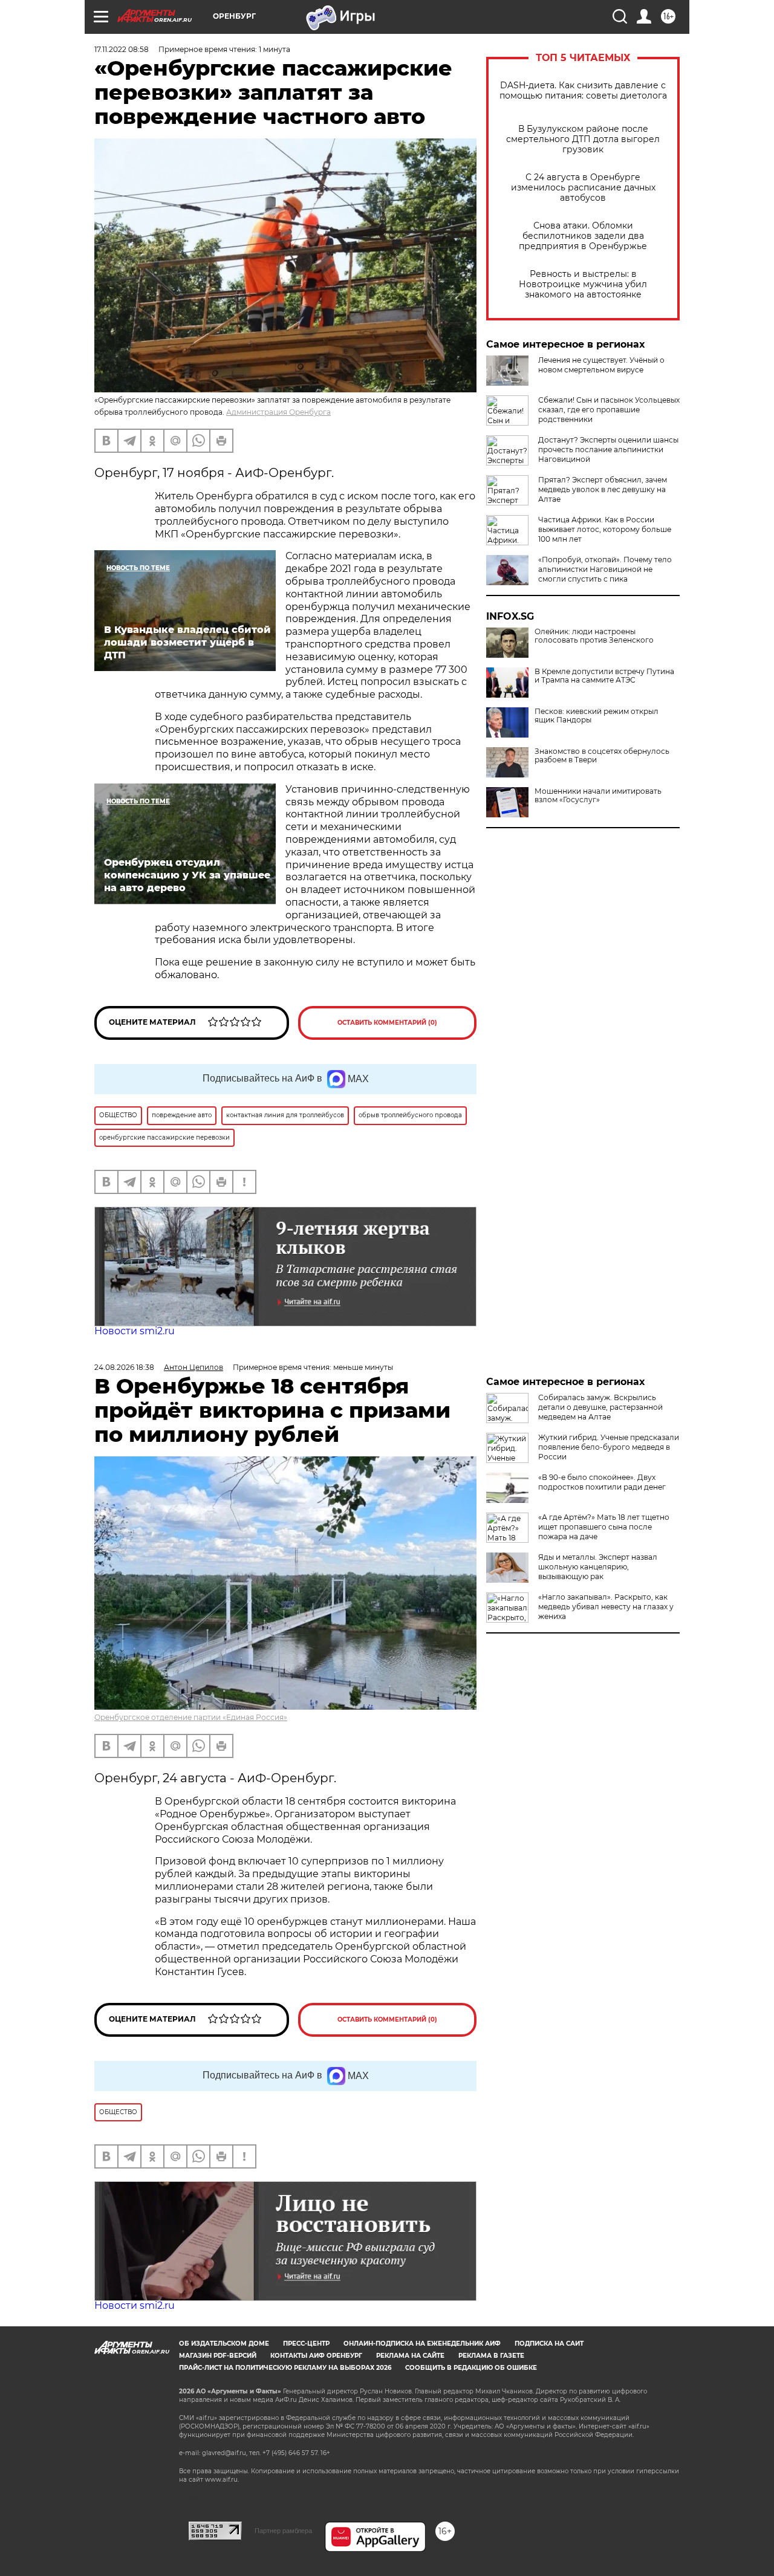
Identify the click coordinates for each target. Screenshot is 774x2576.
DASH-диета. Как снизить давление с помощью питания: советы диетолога (583, 91)
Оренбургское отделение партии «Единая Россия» (191, 1717)
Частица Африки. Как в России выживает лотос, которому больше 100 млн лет (605, 529)
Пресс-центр (306, 2344)
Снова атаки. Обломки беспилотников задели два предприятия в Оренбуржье (583, 236)
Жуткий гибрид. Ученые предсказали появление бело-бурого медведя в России (609, 1447)
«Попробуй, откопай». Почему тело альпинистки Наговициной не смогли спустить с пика (605, 569)
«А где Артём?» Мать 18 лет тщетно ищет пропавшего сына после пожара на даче (604, 1527)
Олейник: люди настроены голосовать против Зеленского (594, 636)
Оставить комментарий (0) (387, 1023)
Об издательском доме (224, 2344)
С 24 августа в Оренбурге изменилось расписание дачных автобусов (583, 188)
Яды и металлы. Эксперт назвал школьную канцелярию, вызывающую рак (598, 1567)
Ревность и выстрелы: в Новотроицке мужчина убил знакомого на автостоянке (583, 284)
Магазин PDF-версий (218, 2356)
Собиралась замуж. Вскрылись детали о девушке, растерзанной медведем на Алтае (600, 1407)
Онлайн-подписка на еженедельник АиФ (422, 2344)
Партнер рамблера (283, 2531)
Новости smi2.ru (135, 1331)
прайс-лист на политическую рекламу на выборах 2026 (285, 2368)
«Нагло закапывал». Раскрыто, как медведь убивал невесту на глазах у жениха (606, 1607)
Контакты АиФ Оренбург (316, 2356)
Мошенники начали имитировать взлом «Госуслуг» (598, 796)
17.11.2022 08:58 (122, 49)
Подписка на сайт (549, 2344)
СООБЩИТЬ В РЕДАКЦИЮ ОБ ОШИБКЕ (471, 2368)
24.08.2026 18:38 (124, 1367)
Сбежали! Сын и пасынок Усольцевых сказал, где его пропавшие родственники (609, 410)
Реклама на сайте (410, 2356)
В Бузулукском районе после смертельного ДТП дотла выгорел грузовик (583, 139)
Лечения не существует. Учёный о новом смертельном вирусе (601, 365)
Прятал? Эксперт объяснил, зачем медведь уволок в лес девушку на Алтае (603, 489)
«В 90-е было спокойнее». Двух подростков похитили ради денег (602, 1482)
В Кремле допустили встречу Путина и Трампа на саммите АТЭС (604, 676)
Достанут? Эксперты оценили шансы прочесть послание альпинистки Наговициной (608, 449)
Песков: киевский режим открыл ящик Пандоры (597, 716)
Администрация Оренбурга (278, 412)
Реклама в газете (491, 2356)
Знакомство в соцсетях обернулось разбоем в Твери (602, 756)
